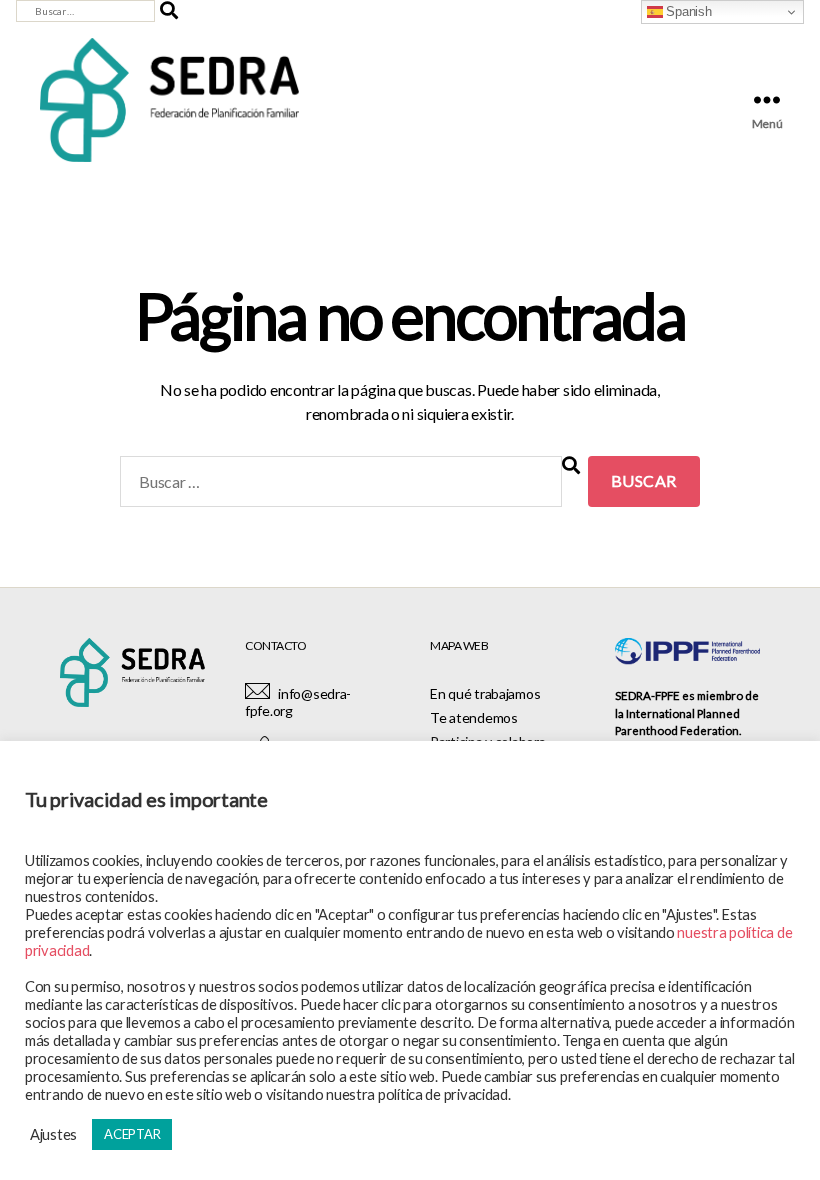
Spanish (687, 11)
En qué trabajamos (485, 693)
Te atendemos (474, 717)
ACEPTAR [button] (132, 1134)
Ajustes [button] (53, 1134)
